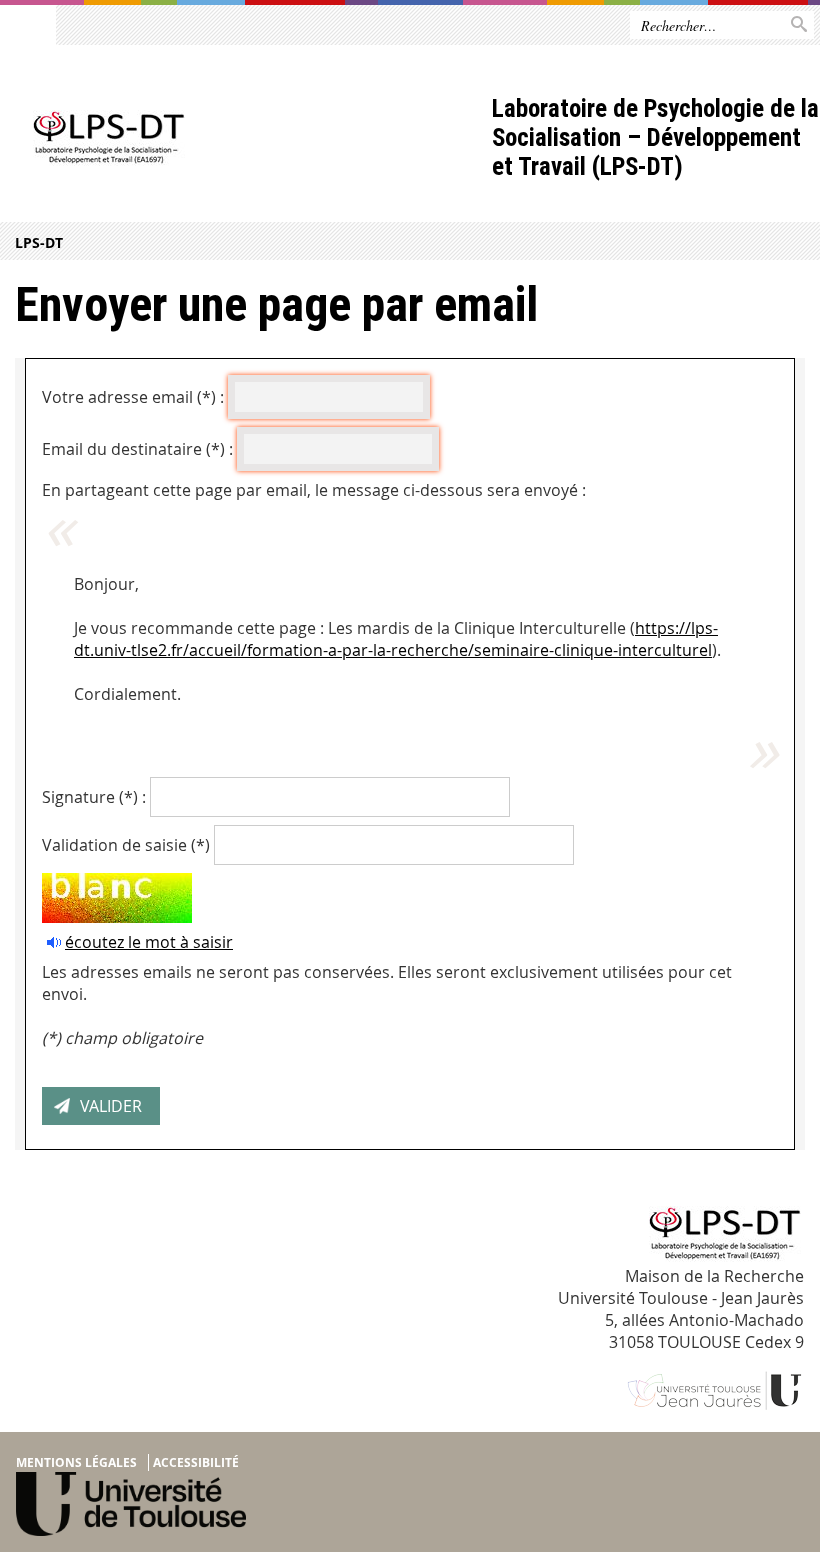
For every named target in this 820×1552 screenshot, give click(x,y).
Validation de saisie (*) (126, 845)
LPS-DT (39, 242)
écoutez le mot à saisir (149, 942)
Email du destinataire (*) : (137, 449)
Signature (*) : (94, 797)
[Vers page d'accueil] (246, 139)
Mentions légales (76, 1462)
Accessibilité (196, 1462)
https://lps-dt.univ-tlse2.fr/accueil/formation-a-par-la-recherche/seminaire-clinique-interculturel (396, 639)
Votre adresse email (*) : (133, 397)
